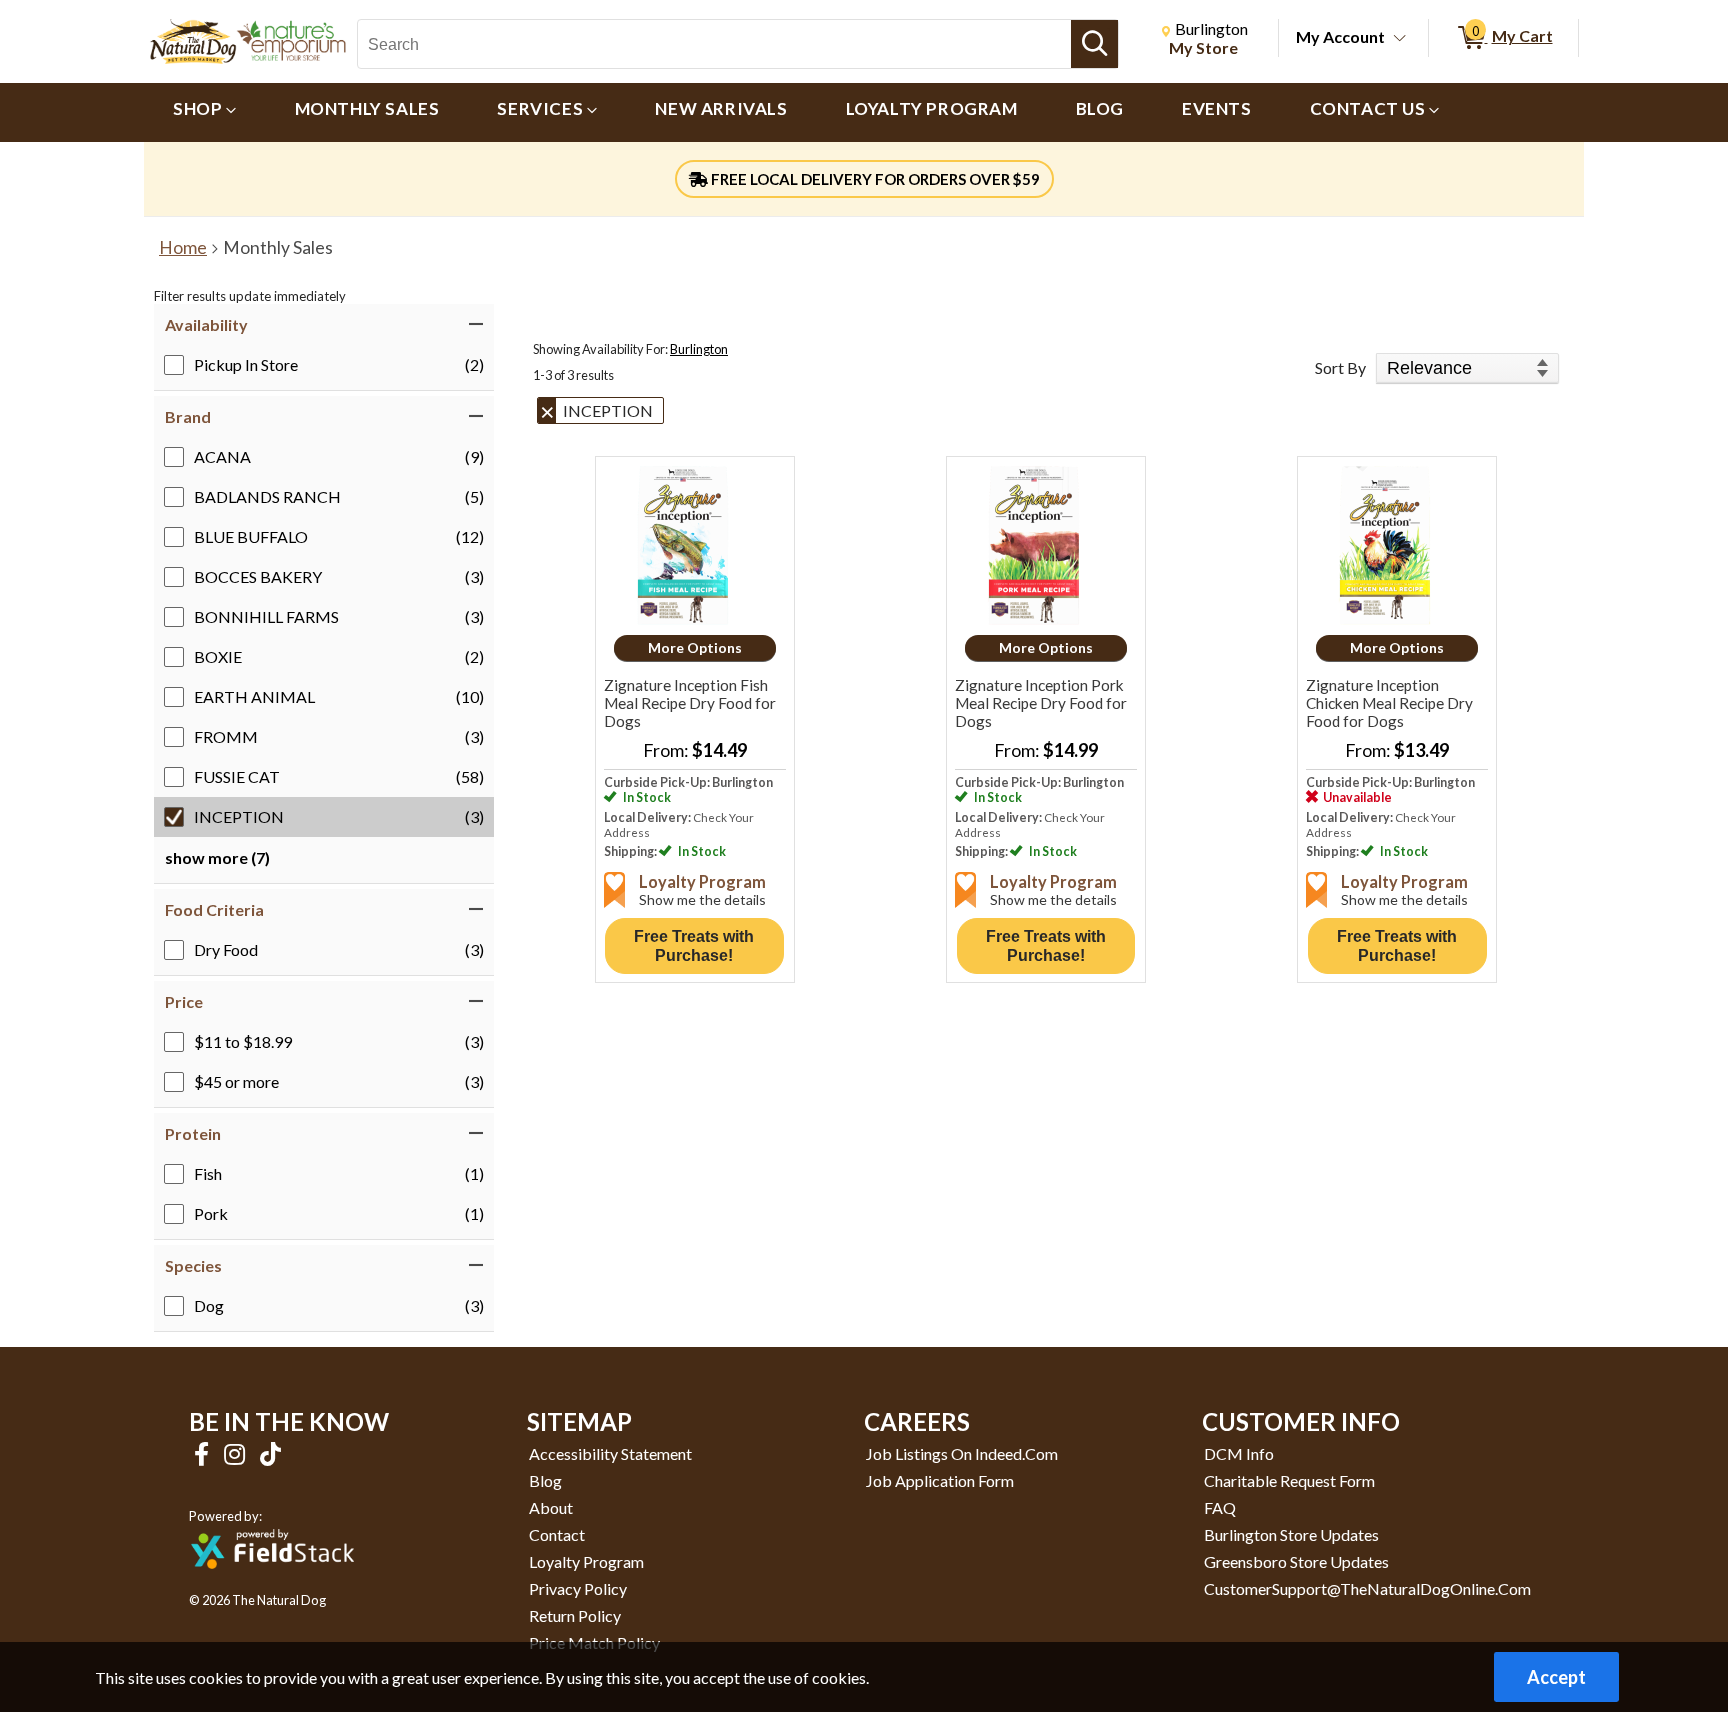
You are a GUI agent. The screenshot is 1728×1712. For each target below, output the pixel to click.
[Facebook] (204, 1453)
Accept (1556, 1677)
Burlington (699, 349)
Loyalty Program (586, 1561)
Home (183, 247)
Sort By (1340, 367)
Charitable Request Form (1289, 1480)
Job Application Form (940, 1480)
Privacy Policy (578, 1588)
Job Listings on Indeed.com (962, 1453)
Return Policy (575, 1615)
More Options (695, 647)
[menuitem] (205, 112)
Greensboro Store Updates (1296, 1561)
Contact (557, 1534)
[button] (324, 324)
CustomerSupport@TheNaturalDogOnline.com (1367, 1588)
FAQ (1220, 1507)
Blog (545, 1480)
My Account (1340, 36)
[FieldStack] (272, 1582)
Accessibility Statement (610, 1453)
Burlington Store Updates (1291, 1534)
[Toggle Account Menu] (1400, 39)
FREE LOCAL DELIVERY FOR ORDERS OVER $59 (874, 179)
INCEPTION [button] (608, 410)
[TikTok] (270, 1453)
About (551, 1507)
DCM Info (1239, 1453)
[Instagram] (237, 1453)
